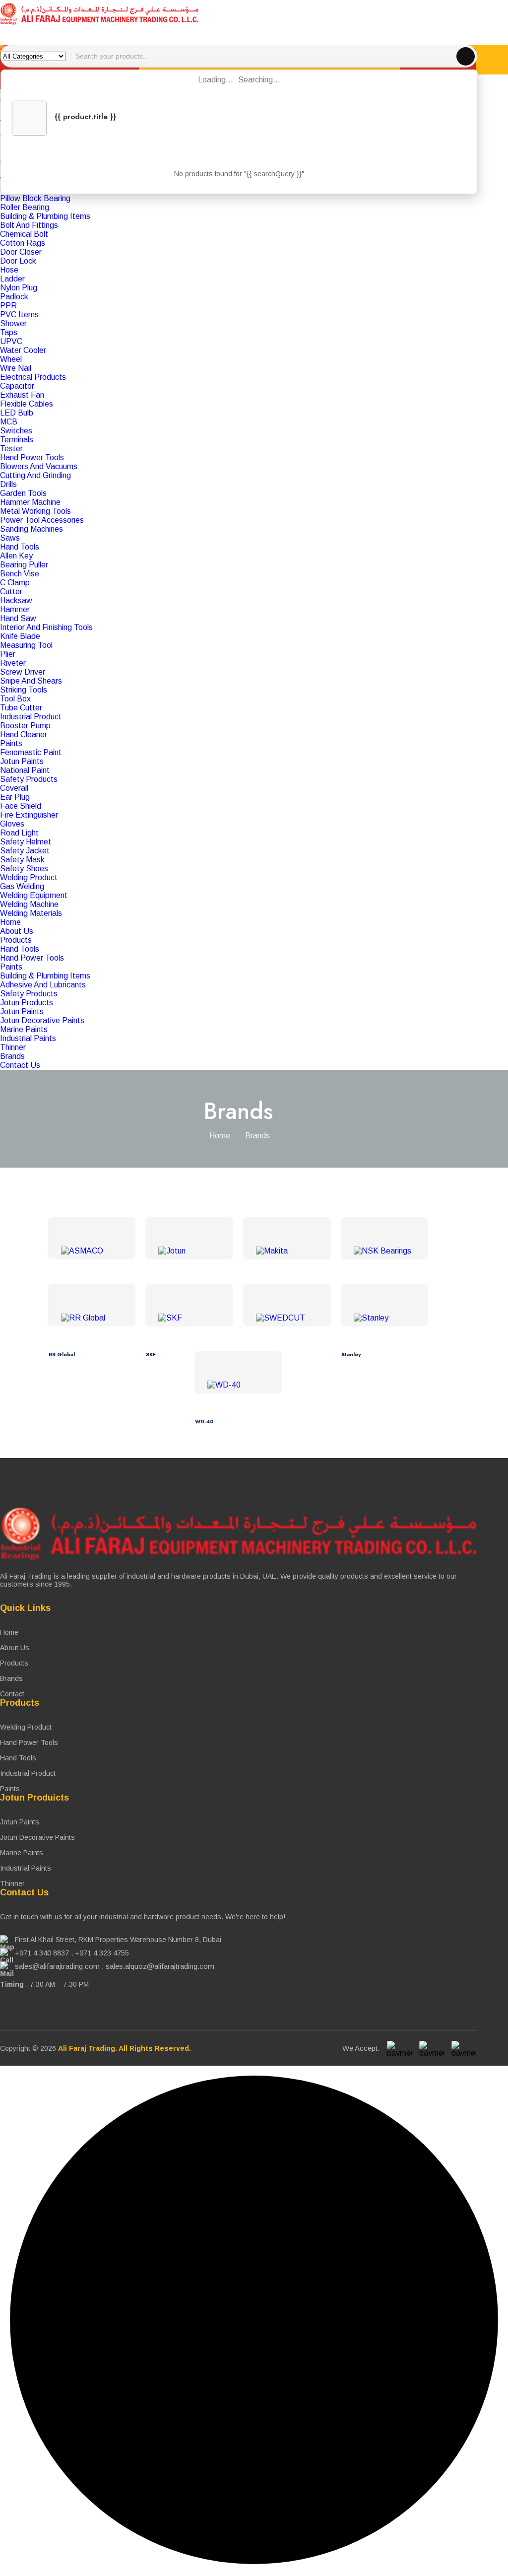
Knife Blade (20, 636)
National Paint (25, 770)
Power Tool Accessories (42, 520)
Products (16, 940)
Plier (8, 654)
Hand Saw (18, 618)
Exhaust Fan (22, 395)
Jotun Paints (22, 761)
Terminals (17, 440)
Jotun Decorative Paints (42, 1020)
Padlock (14, 297)
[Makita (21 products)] (287, 1251)
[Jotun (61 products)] (189, 1251)
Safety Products (29, 779)
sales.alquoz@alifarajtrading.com (160, 1966)
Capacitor (17, 386)
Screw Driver (23, 672)
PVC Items (19, 314)
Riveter (13, 663)
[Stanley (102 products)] (385, 1318)
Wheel (11, 359)
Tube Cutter (21, 708)
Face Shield (21, 806)
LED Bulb (17, 413)
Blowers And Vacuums (39, 466)
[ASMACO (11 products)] (92, 1251)
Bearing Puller (24, 565)
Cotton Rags (23, 243)
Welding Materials (31, 913)
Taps (9, 332)
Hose (9, 270)
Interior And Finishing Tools (46, 627)
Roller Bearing (25, 207)
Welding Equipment (34, 895)
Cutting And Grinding (35, 475)
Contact (12, 1694)
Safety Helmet (26, 842)
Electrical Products (33, 377)
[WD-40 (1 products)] (238, 1385)
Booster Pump (25, 726)
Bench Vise (20, 574)
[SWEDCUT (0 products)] (287, 1318)
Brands (12, 1056)
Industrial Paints (28, 1038)
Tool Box (15, 699)
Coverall (14, 788)
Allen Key (16, 556)
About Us (17, 931)
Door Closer (21, 252)
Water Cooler (23, 350)
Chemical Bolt (24, 234)
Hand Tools (20, 547)
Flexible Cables (27, 404)
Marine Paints (24, 1029)
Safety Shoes (24, 869)
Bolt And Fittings (29, 225)
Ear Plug (15, 797)
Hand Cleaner (24, 734)
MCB (9, 422)
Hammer (15, 609)
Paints (11, 743)
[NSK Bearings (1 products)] (385, 1251)
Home (10, 922)
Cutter (11, 592)
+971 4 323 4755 (102, 1953)
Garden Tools (23, 493)
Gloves (12, 824)
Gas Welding (22, 886)
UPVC (11, 341)
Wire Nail (16, 368)
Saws (10, 538)
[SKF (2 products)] (189, 1318)
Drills (8, 484)
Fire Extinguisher (29, 815)
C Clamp (15, 583)
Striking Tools (24, 690)
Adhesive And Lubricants (43, 985)
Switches (16, 431)
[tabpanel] (254, 516)
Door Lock (18, 261)
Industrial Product (31, 717)
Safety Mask (22, 860)
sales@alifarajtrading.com (57, 1966)
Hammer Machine (30, 502)
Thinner (13, 1047)
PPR (8, 306)
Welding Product (29, 877)
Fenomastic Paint (31, 752)
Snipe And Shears (31, 681)
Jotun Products (27, 1003)
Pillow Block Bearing (35, 198)
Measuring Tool (26, 645)
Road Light (19, 833)
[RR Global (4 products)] (92, 1318)
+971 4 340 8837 (42, 1953)
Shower (13, 323)
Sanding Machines (32, 529)
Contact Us (20, 1065)
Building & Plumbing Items (45, 216)
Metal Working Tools (35, 511)
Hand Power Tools (32, 457)
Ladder (12, 279)
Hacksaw (16, 600)
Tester (11, 449)
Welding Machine (29, 904)
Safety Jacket (25, 851)
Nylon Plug (19, 288)
